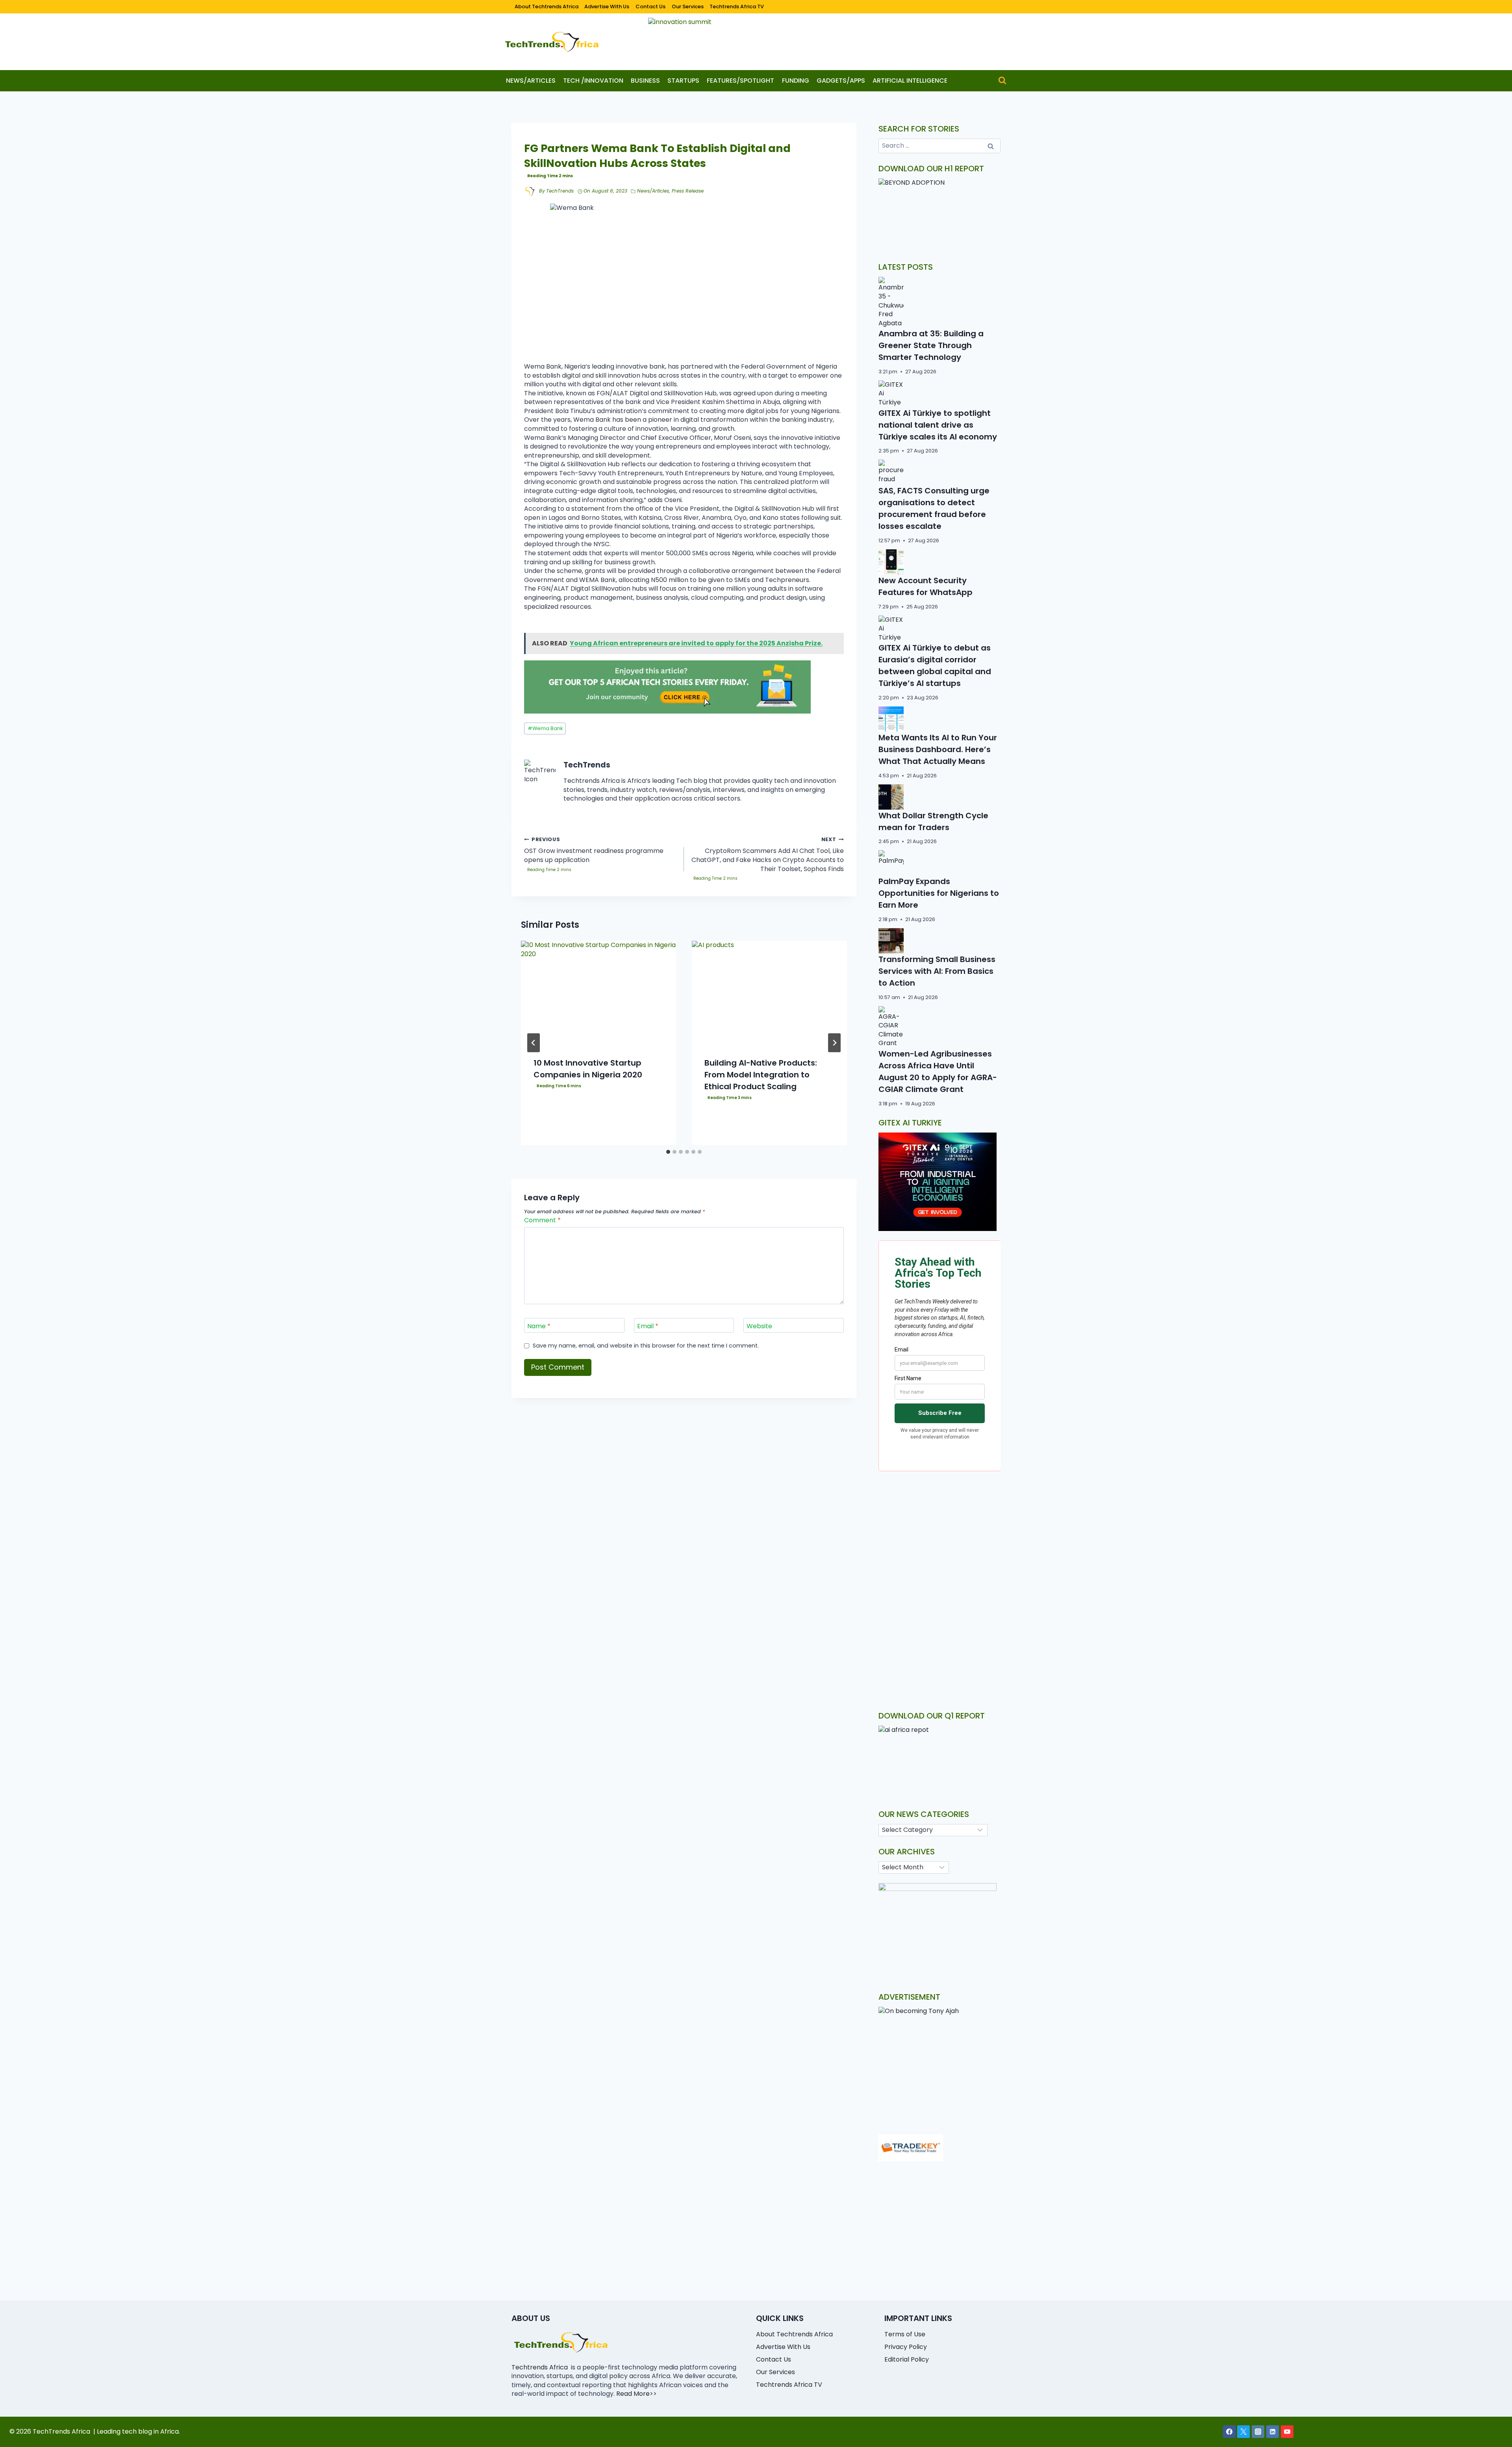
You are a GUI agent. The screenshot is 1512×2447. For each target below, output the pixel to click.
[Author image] (530, 191)
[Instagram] (1258, 2432)
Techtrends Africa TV (737, 6)
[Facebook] (1229, 2432)
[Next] (834, 1043)
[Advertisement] (940, 1543)
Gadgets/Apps (841, 81)
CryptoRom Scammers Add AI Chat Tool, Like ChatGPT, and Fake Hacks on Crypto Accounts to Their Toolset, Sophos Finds (768, 855)
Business (645, 81)
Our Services (688, 6)
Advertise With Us (607, 6)
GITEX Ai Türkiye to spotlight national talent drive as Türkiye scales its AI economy (938, 425)
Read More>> (636, 2394)
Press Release (688, 191)
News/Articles (531, 81)
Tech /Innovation (593, 81)
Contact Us (650, 6)
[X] (1243, 2432)
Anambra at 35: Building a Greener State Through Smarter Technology (931, 345)
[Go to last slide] (534, 1043)
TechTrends (560, 191)
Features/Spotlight (740, 81)
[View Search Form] (1002, 81)
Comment (542, 1221)
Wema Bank (545, 728)
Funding (796, 81)
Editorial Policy (907, 2359)
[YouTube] (1287, 2432)
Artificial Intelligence (910, 81)
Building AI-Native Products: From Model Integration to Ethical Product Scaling (761, 1075)
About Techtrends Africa (547, 6)
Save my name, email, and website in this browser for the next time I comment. (646, 1346)
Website (759, 1326)
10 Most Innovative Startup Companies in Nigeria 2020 (588, 1069)
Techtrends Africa (540, 2367)
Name (539, 1326)
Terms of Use (905, 2334)
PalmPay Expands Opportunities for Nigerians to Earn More (939, 893)
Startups (683, 81)
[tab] (668, 1152)
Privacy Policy (906, 2347)
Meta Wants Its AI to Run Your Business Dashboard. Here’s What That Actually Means (938, 749)
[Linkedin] (1273, 2432)
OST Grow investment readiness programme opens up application (594, 850)
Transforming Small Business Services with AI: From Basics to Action (937, 971)
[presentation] (598, 993)
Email (648, 1326)
